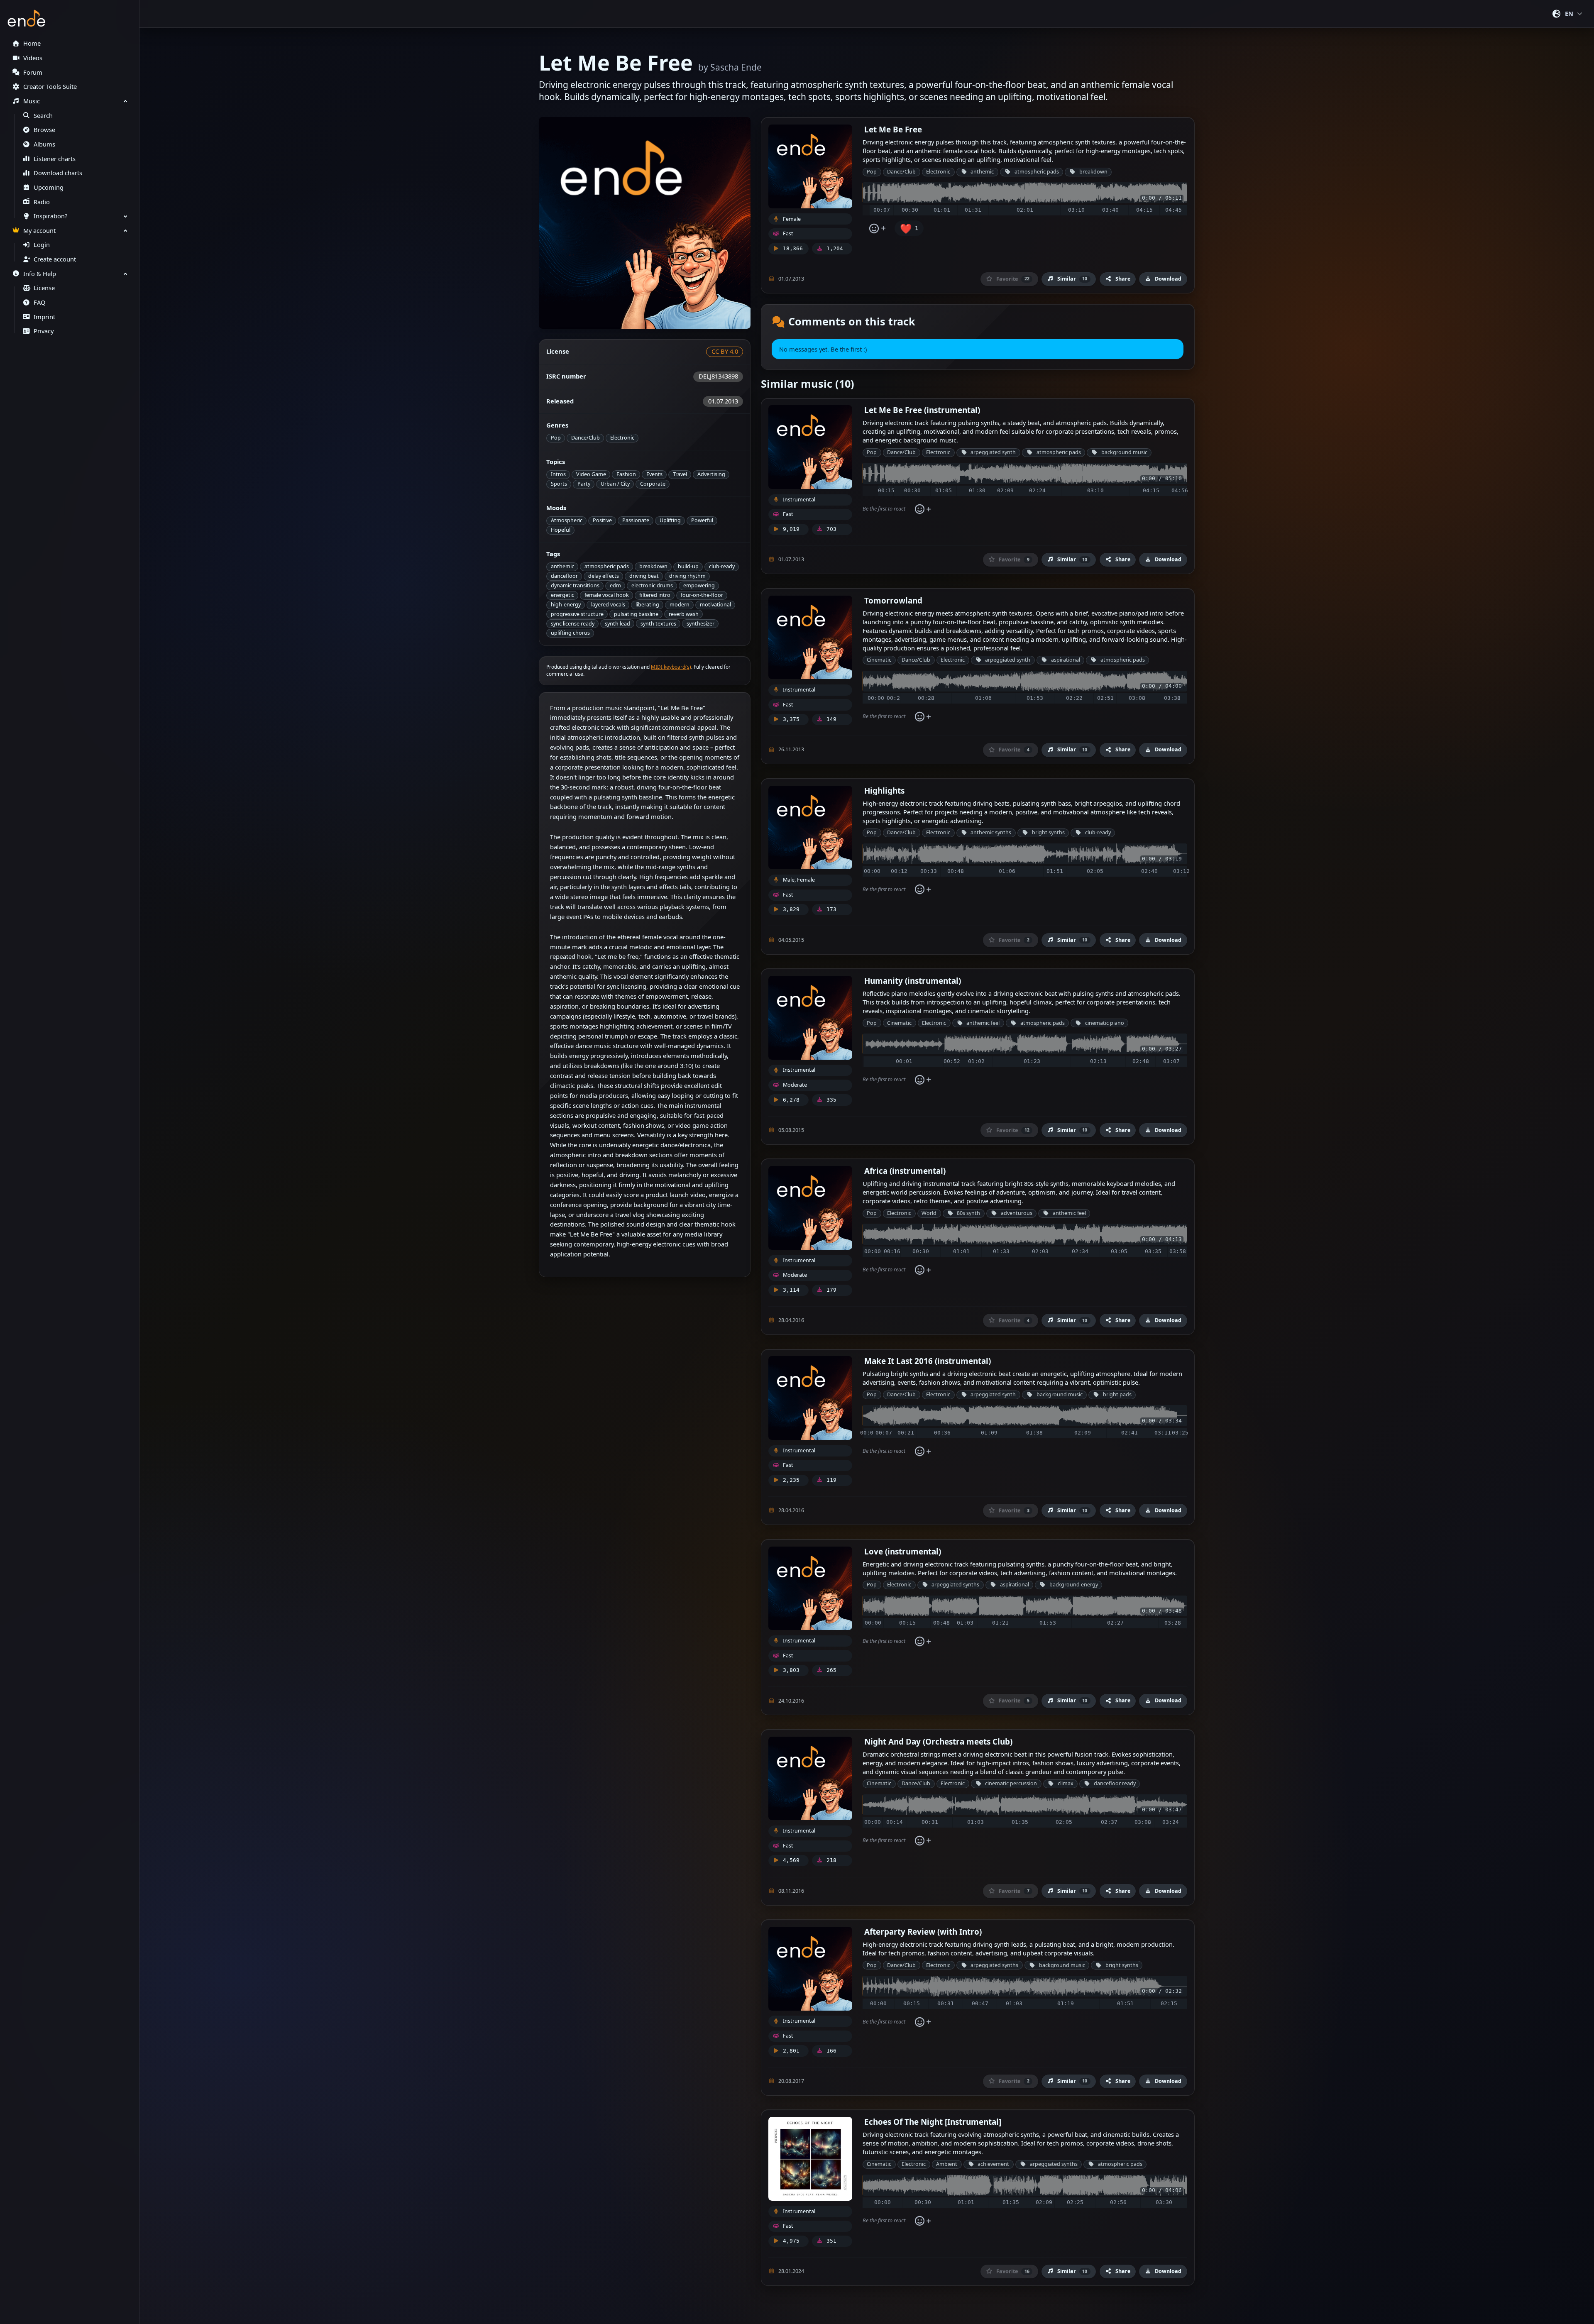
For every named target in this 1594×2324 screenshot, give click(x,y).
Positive (602, 520)
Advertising (711, 474)
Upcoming (49, 187)
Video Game (591, 474)
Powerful (702, 520)
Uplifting (670, 520)
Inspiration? (50, 216)
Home (32, 43)
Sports (559, 484)
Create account (55, 259)
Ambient (947, 2164)
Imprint (44, 317)
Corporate (653, 484)
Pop (556, 438)
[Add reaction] (877, 228)
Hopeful (561, 530)
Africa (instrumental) (905, 1171)
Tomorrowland (893, 600)
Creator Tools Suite (50, 87)
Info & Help (40, 274)
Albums (44, 144)
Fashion (626, 474)
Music (32, 101)
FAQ (39, 302)
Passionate (636, 520)
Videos (33, 58)
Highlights (884, 791)
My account (39, 231)
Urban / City (615, 484)
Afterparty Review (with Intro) (923, 1932)
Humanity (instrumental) (913, 981)
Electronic (622, 438)
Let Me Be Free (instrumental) (922, 410)
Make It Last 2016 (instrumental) (928, 1361)
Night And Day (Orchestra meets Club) (938, 1741)
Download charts (58, 173)
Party (584, 484)
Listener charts (55, 159)
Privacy (44, 331)
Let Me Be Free (893, 129)
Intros (558, 474)
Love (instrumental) (903, 1551)
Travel (680, 474)
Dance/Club (586, 438)
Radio (42, 202)
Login (42, 245)
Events (654, 474)
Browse (44, 130)
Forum (33, 72)
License (44, 288)
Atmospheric (567, 520)
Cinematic (879, 660)
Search (43, 116)
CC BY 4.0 (725, 351)
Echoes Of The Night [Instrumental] (933, 2122)
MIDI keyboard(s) (671, 667)
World (929, 1213)
